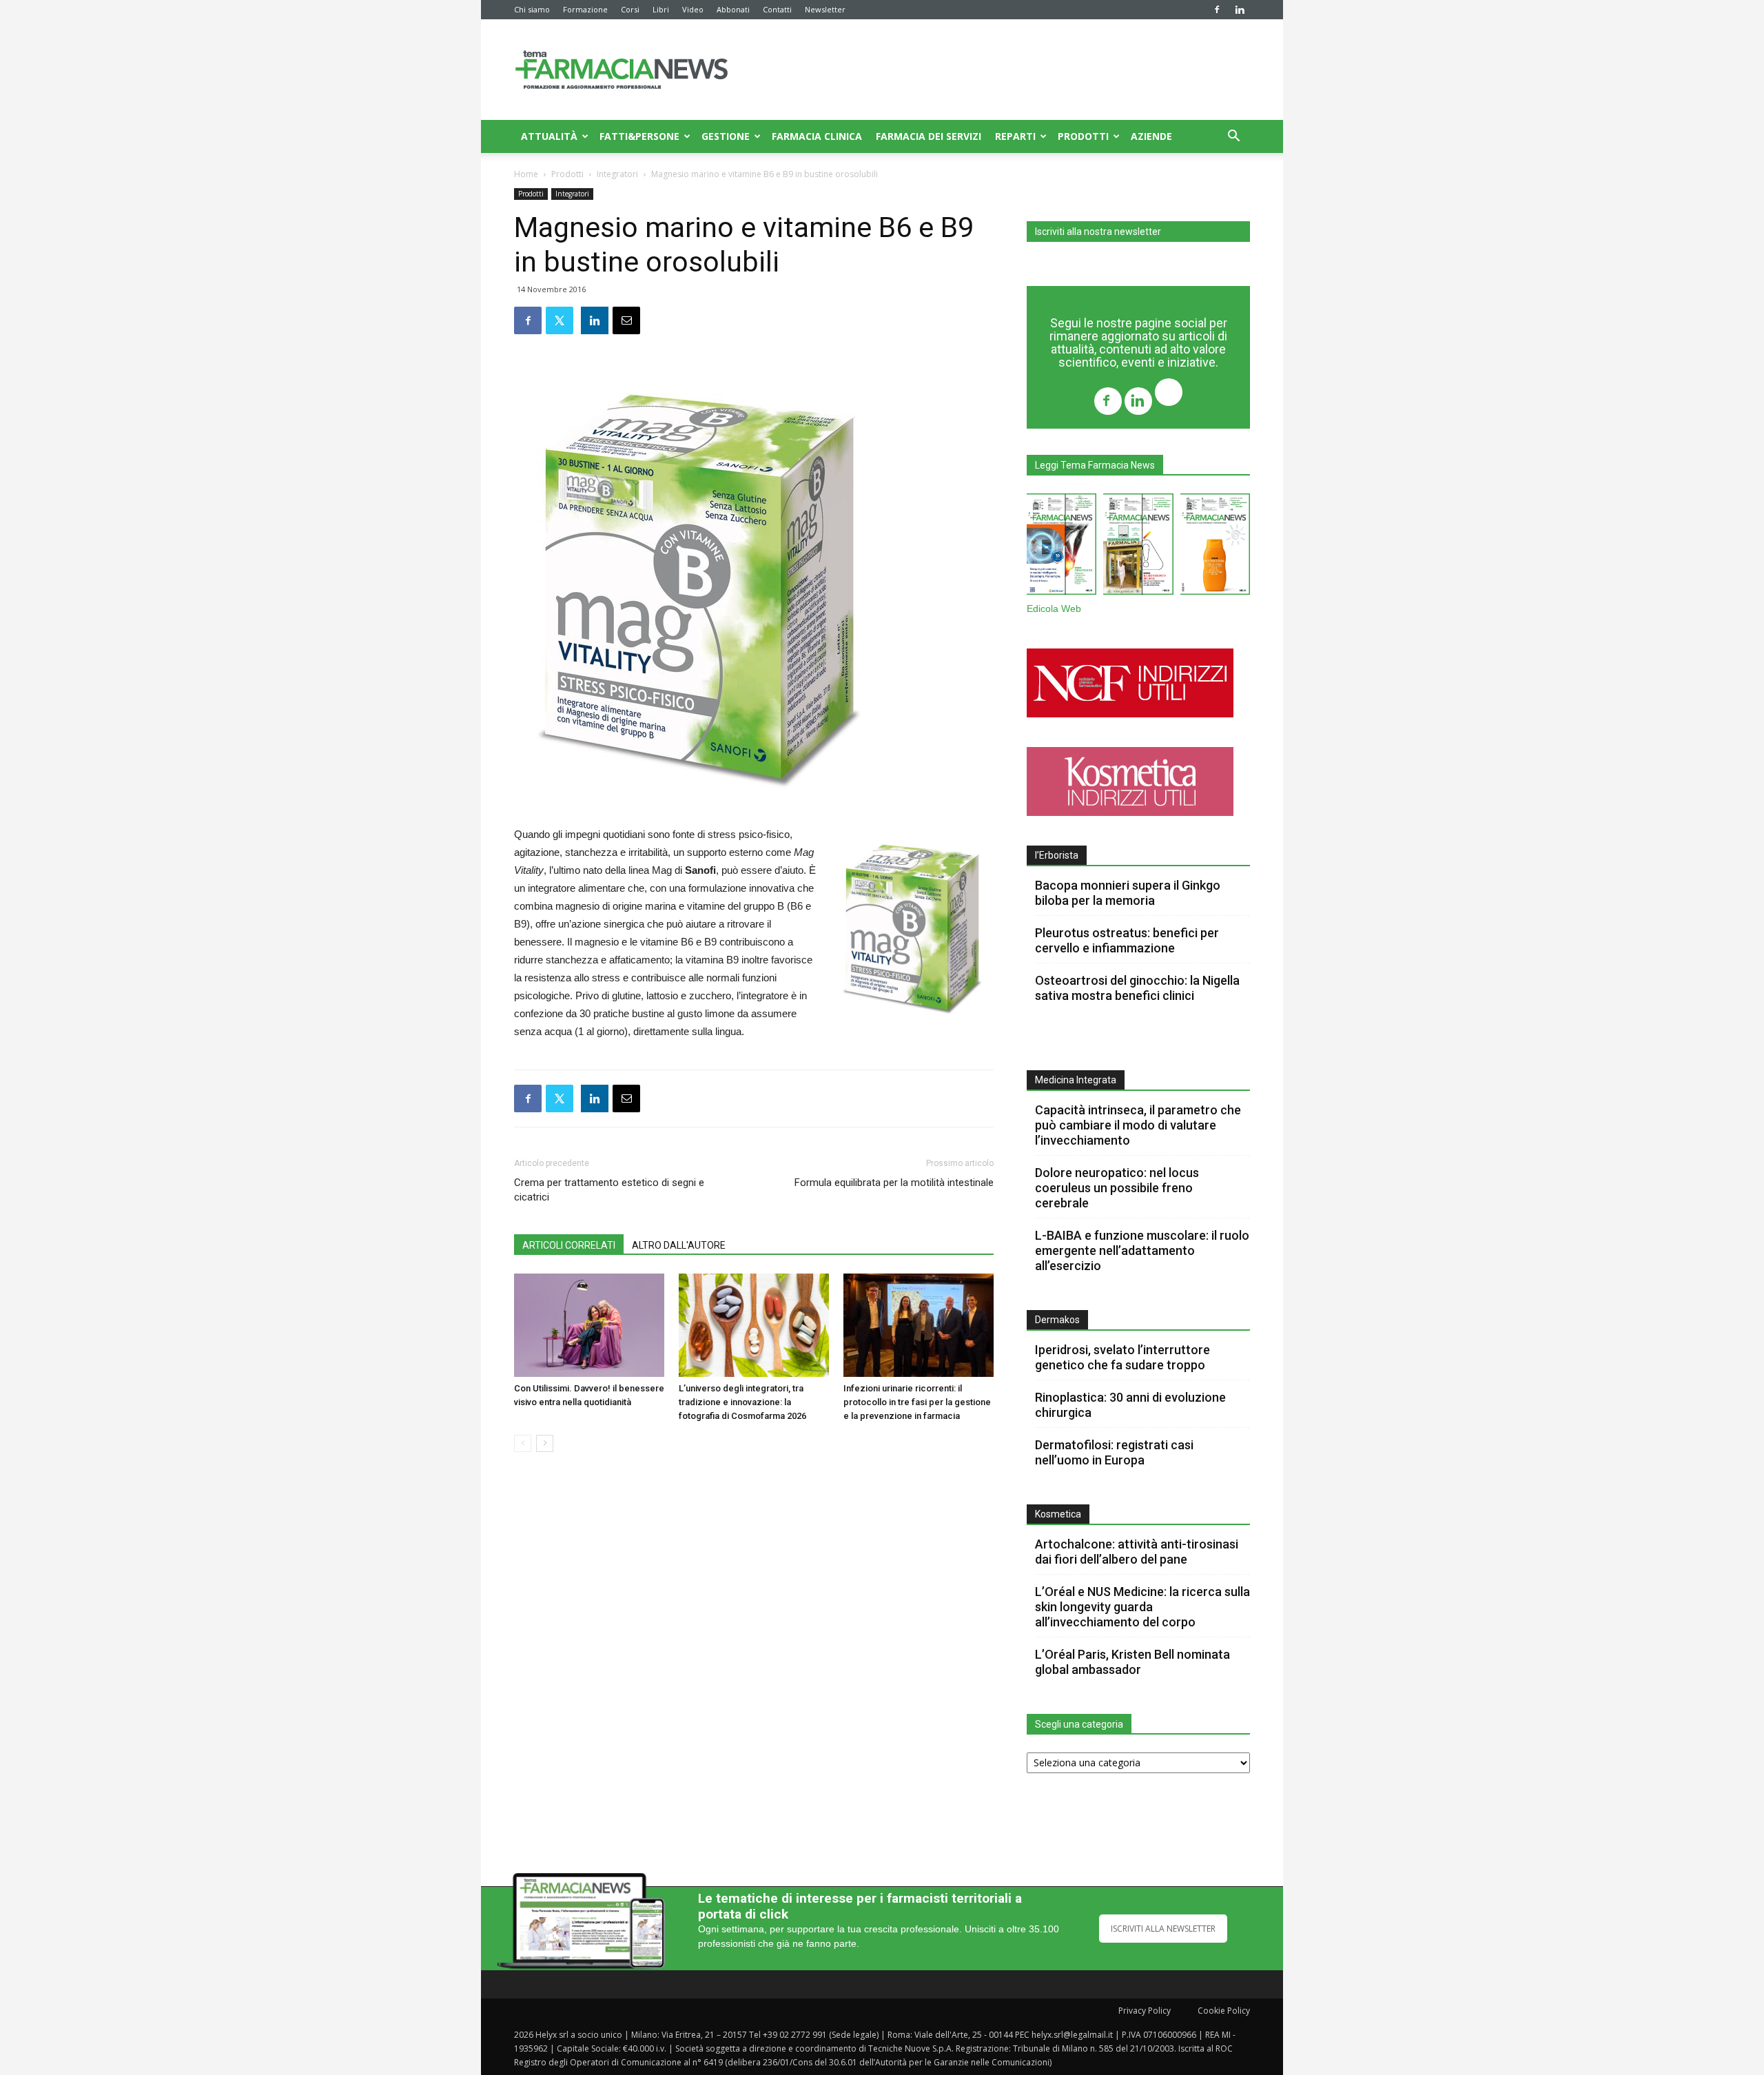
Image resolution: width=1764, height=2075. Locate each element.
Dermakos (1057, 1320)
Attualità (549, 136)
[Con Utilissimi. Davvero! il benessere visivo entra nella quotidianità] (589, 1325)
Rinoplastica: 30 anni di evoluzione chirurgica (1130, 1405)
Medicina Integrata (1076, 1080)
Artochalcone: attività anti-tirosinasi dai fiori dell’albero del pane (1137, 1552)
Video (693, 9)
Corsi (630, 9)
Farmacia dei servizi (929, 136)
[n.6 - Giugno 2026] (1215, 547)
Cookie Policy (1224, 2011)
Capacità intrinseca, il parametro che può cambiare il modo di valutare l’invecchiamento (1138, 1125)
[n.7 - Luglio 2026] (1138, 547)
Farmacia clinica (817, 136)
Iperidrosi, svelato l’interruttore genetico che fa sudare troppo (1122, 1357)
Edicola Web (1054, 609)
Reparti (1015, 136)
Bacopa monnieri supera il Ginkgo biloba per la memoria (1128, 893)
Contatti (777, 9)
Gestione (726, 136)
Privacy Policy (1145, 2011)
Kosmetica (1058, 1514)
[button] (1233, 137)
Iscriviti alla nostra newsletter (1098, 232)
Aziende (1151, 136)
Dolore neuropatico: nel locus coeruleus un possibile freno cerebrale (1117, 1188)
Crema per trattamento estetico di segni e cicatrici (609, 1190)
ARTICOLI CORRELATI (569, 1245)
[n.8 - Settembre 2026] (1062, 547)
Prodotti (1083, 136)
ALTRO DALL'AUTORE (679, 1245)
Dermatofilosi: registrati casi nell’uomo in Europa (1114, 1452)
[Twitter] (1169, 394)
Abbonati (733, 9)
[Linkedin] (1240, 10)
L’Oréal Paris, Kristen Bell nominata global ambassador (1132, 1662)
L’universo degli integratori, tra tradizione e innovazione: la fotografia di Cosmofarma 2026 (742, 1402)
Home (526, 174)
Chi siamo (532, 9)
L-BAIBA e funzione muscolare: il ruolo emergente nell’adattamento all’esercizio (1142, 1250)
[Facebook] (1217, 10)
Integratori (617, 174)
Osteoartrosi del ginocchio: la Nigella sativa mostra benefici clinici (1137, 988)
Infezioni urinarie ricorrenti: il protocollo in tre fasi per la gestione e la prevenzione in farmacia (917, 1402)
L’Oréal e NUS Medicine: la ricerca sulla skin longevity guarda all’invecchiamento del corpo (1142, 1607)
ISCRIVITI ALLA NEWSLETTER (1163, 1929)
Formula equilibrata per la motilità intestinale (894, 1183)
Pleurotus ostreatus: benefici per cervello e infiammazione (1127, 940)
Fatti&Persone (639, 136)
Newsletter (825, 9)
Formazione (585, 9)
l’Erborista (1057, 855)
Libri (661, 9)
